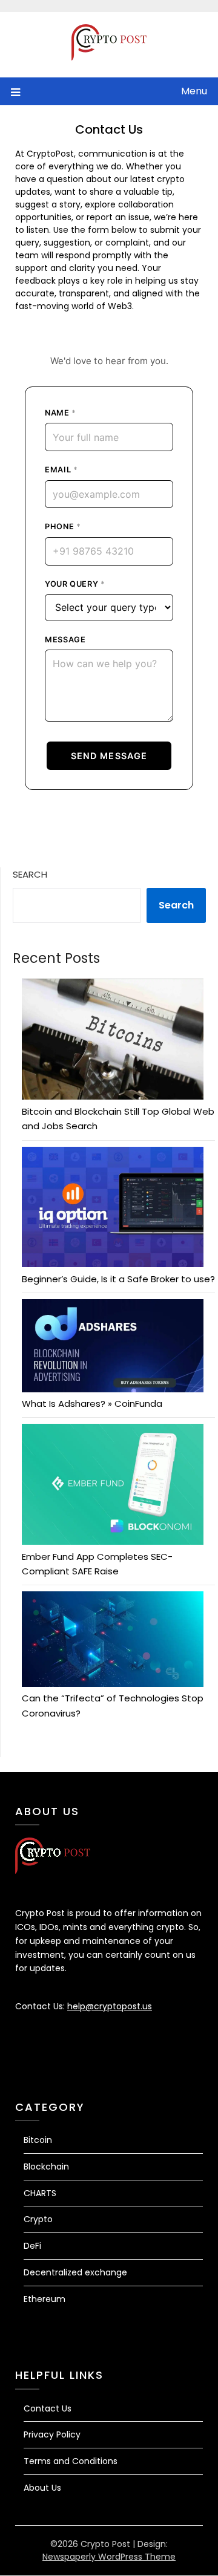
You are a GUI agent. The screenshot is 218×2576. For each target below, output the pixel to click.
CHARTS (40, 2193)
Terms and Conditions (71, 2461)
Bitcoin (38, 2140)
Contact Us (48, 2408)
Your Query (75, 584)
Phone (63, 527)
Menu (194, 91)
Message (65, 640)
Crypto (38, 2219)
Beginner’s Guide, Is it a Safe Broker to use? (118, 1279)
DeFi (32, 2246)
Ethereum (45, 2299)
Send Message (109, 756)
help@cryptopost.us (110, 2006)
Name (61, 413)
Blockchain (46, 2167)
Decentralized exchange (75, 2272)
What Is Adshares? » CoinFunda (92, 1404)
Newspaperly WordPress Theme (109, 2557)
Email (61, 470)
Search (30, 874)
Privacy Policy (52, 2434)
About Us (42, 2488)
